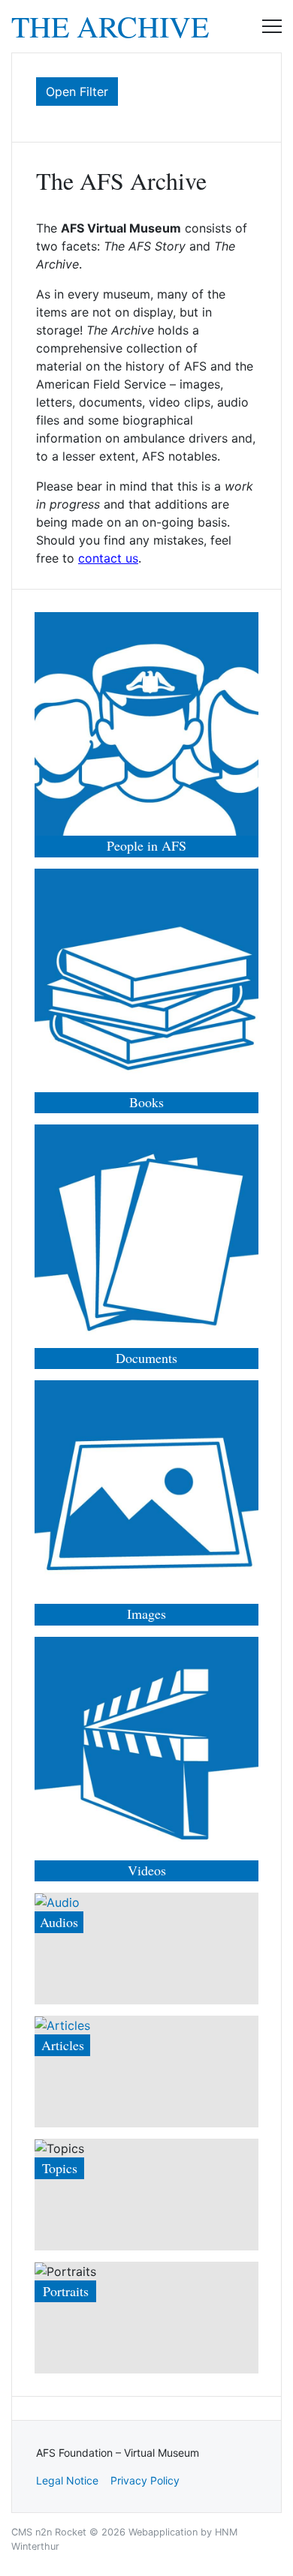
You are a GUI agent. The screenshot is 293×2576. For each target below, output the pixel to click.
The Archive (110, 26)
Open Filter (77, 92)
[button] (272, 26)
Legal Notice (67, 2480)
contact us (108, 558)
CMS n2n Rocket (49, 2532)
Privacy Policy (145, 2480)
